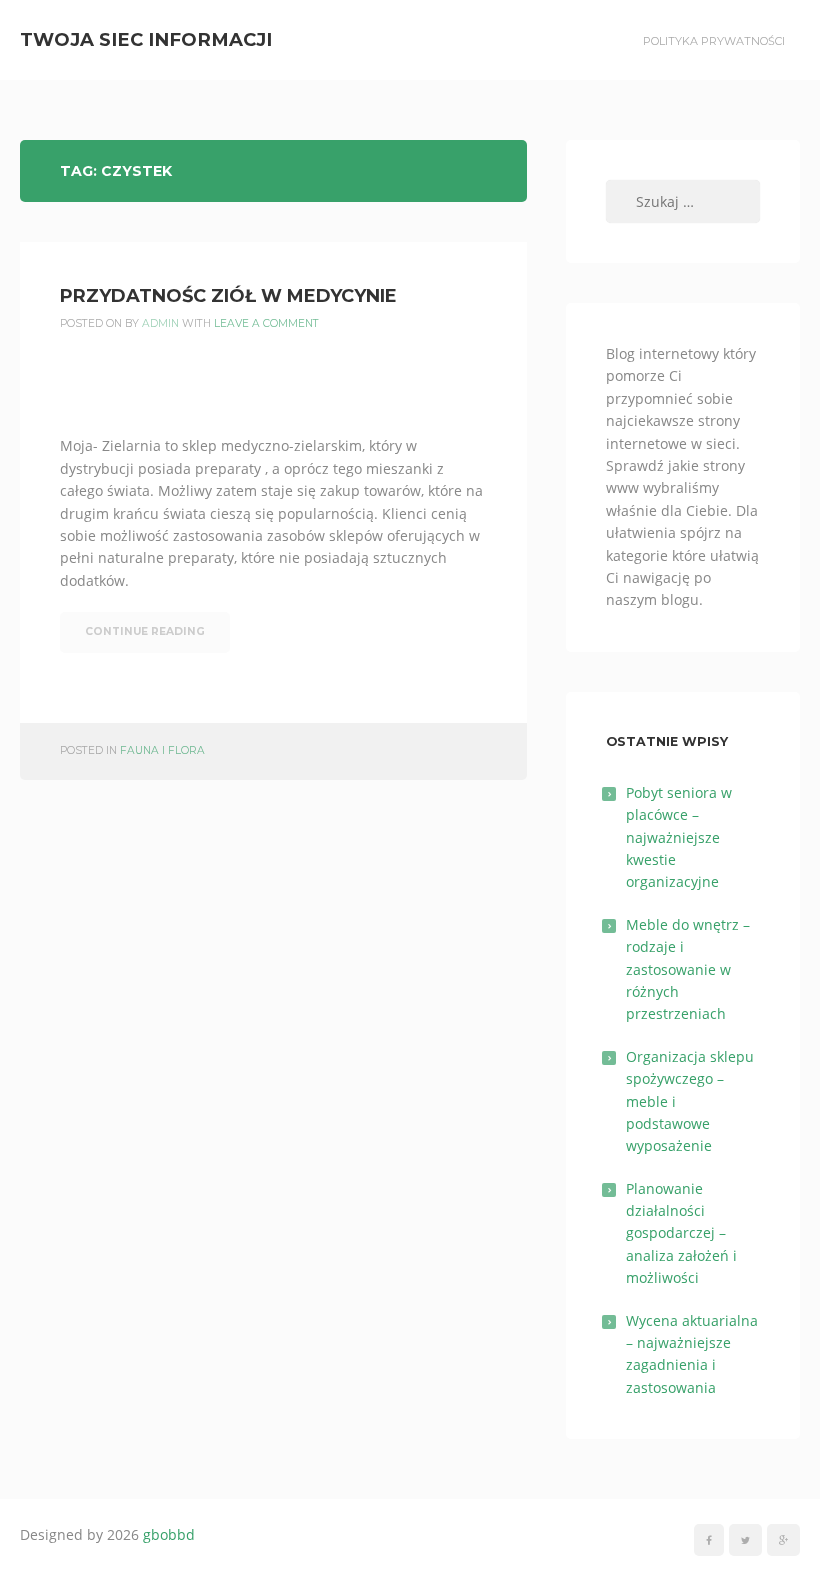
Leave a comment (266, 323)
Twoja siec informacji (146, 39)
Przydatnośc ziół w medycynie (228, 296)
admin (160, 323)
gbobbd (169, 1534)
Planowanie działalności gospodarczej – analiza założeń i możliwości (681, 1233)
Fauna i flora (162, 750)
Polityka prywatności (714, 41)
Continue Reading (145, 631)
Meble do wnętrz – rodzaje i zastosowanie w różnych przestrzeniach (688, 969)
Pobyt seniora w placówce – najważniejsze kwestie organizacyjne (679, 837)
